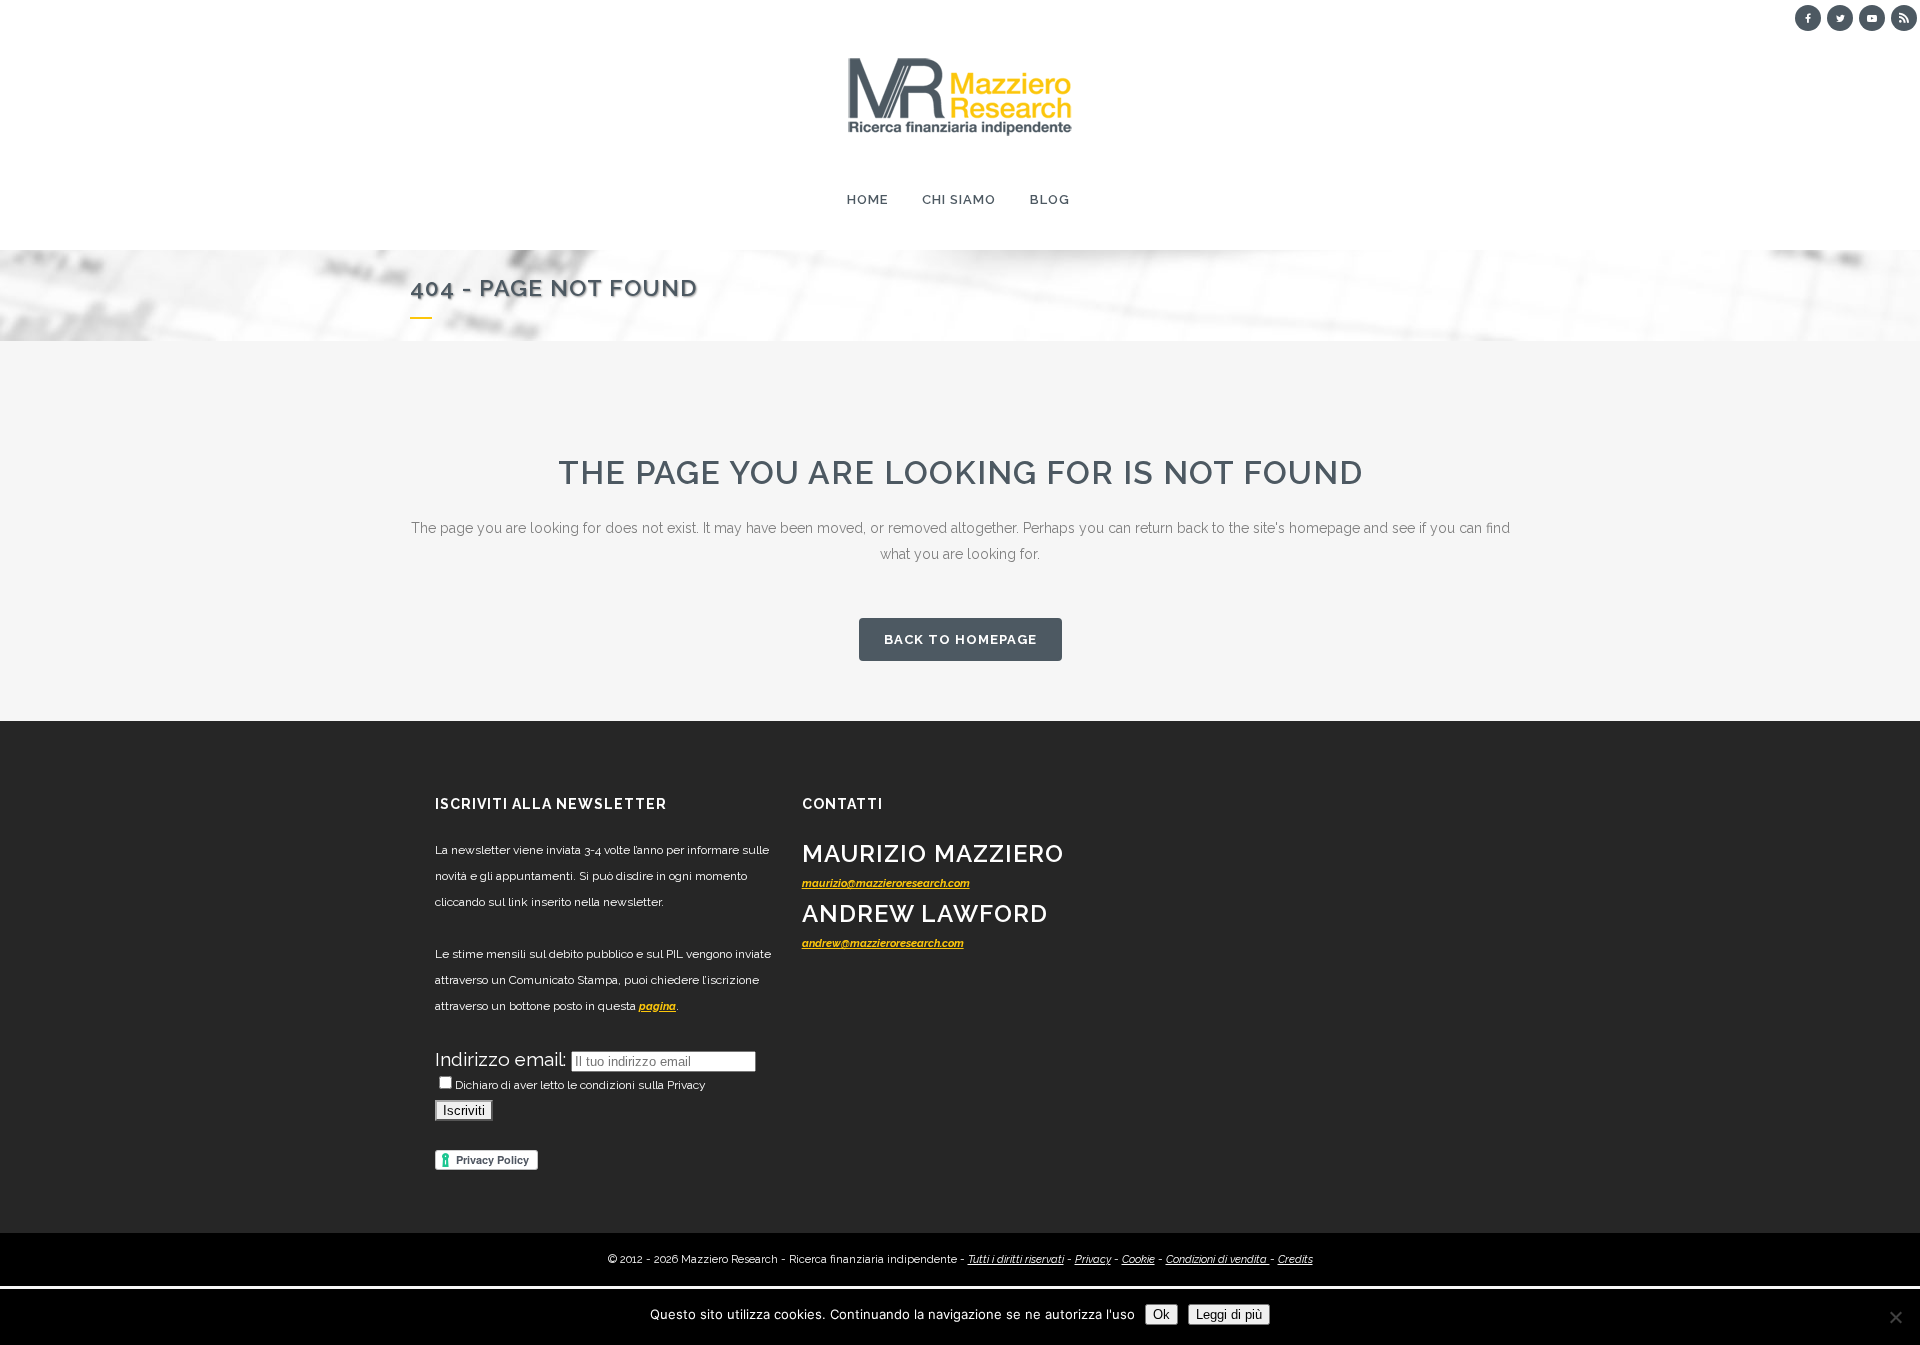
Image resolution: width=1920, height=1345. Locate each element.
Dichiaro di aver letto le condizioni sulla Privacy (580, 1085)
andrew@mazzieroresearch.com (883, 943)
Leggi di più (1229, 1314)
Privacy (1093, 1259)
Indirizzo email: (503, 1059)
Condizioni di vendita (1218, 1259)
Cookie (1138, 1259)
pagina (657, 1006)
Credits (1295, 1259)
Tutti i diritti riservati (1016, 1259)
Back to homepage (960, 639)
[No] (1895, 1317)
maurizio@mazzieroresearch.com (886, 883)
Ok (1161, 1314)
